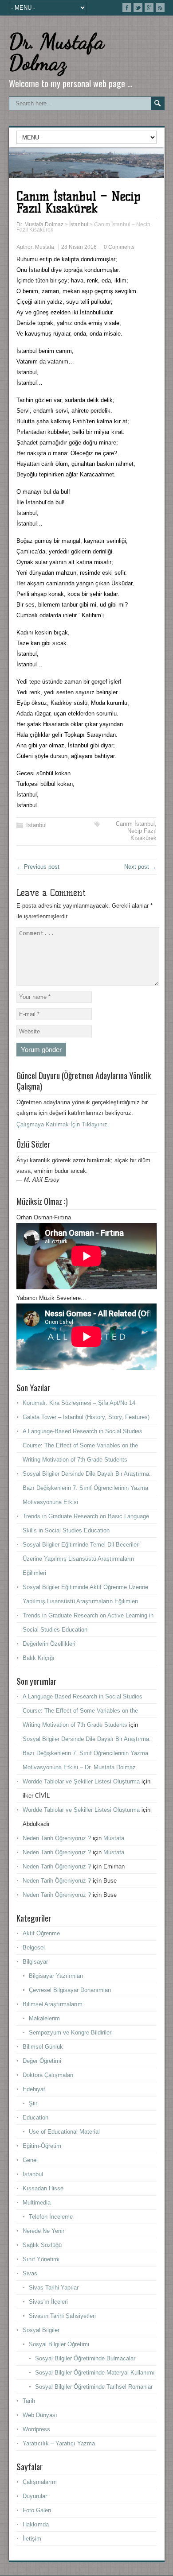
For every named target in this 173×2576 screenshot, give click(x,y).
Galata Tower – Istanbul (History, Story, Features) (86, 1417)
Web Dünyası (40, 2415)
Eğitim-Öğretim (42, 2146)
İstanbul (36, 825)
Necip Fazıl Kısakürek (142, 834)
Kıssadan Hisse (43, 2188)
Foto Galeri (37, 2510)
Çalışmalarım (40, 2482)
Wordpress (36, 2429)
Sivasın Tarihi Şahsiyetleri (62, 2316)
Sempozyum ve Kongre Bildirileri (71, 2033)
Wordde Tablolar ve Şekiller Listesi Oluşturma (81, 1781)
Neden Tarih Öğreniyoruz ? (57, 1838)
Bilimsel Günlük (43, 2047)
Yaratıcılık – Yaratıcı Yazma (59, 2443)
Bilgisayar (35, 1962)
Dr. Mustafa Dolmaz (57, 52)
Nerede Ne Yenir (43, 2231)
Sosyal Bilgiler (41, 2330)
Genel (30, 2160)
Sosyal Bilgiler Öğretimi (59, 2344)
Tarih (29, 2401)
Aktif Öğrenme (41, 1933)
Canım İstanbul (135, 824)
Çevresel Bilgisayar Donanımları (70, 1990)
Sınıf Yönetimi (41, 2259)
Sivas (30, 2273)
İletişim (32, 2539)
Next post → (140, 867)
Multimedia (37, 2203)
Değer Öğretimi (42, 2061)
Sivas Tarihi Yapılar (54, 2288)
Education (35, 2118)
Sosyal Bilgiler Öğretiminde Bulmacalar (85, 2358)
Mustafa (45, 247)
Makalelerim (44, 2018)
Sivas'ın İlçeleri (48, 2302)
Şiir (33, 2103)
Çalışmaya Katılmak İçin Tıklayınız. (63, 1124)
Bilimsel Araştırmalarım (53, 2004)
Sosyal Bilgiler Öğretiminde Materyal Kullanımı (95, 2373)
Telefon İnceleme (51, 2217)
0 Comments (119, 247)
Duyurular (35, 2496)
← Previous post (38, 867)
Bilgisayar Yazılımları (56, 1976)
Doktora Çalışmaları (48, 2075)
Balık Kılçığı (39, 1658)
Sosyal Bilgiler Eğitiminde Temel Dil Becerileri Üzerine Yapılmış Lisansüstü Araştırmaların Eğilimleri (81, 1559)
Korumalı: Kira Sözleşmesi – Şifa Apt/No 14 (79, 1403)
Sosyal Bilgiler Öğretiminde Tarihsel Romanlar (94, 2387)
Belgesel (34, 1947)
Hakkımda (36, 2524)
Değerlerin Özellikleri (49, 1644)
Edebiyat (34, 2089)
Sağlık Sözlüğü (42, 2245)
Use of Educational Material (64, 2132)
